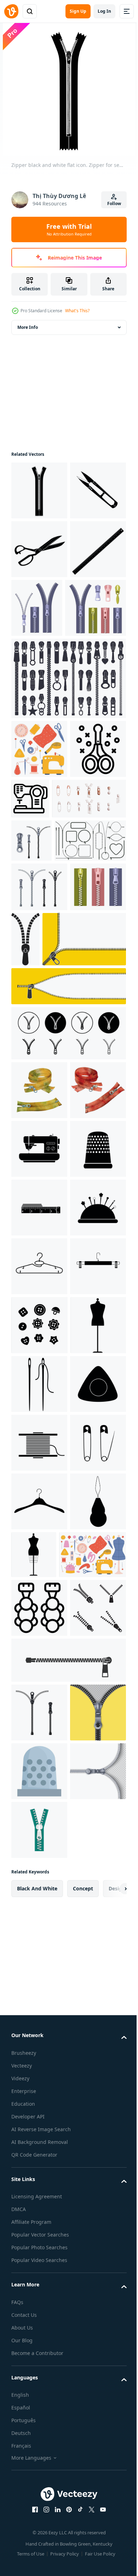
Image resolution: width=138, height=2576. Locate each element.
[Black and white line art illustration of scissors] (39, 925)
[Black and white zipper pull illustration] (39, 2352)
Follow (114, 203)
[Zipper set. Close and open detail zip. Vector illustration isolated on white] (39, 1106)
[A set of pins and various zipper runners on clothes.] (48, 975)
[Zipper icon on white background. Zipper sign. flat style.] (84, 1158)
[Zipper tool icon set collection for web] (68, 1308)
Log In (104, 11)
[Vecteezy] (11, 11)
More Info (28, 327)
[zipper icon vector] (39, 2411)
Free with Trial (69, 229)
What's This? (77, 311)
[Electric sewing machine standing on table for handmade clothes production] (89, 916)
